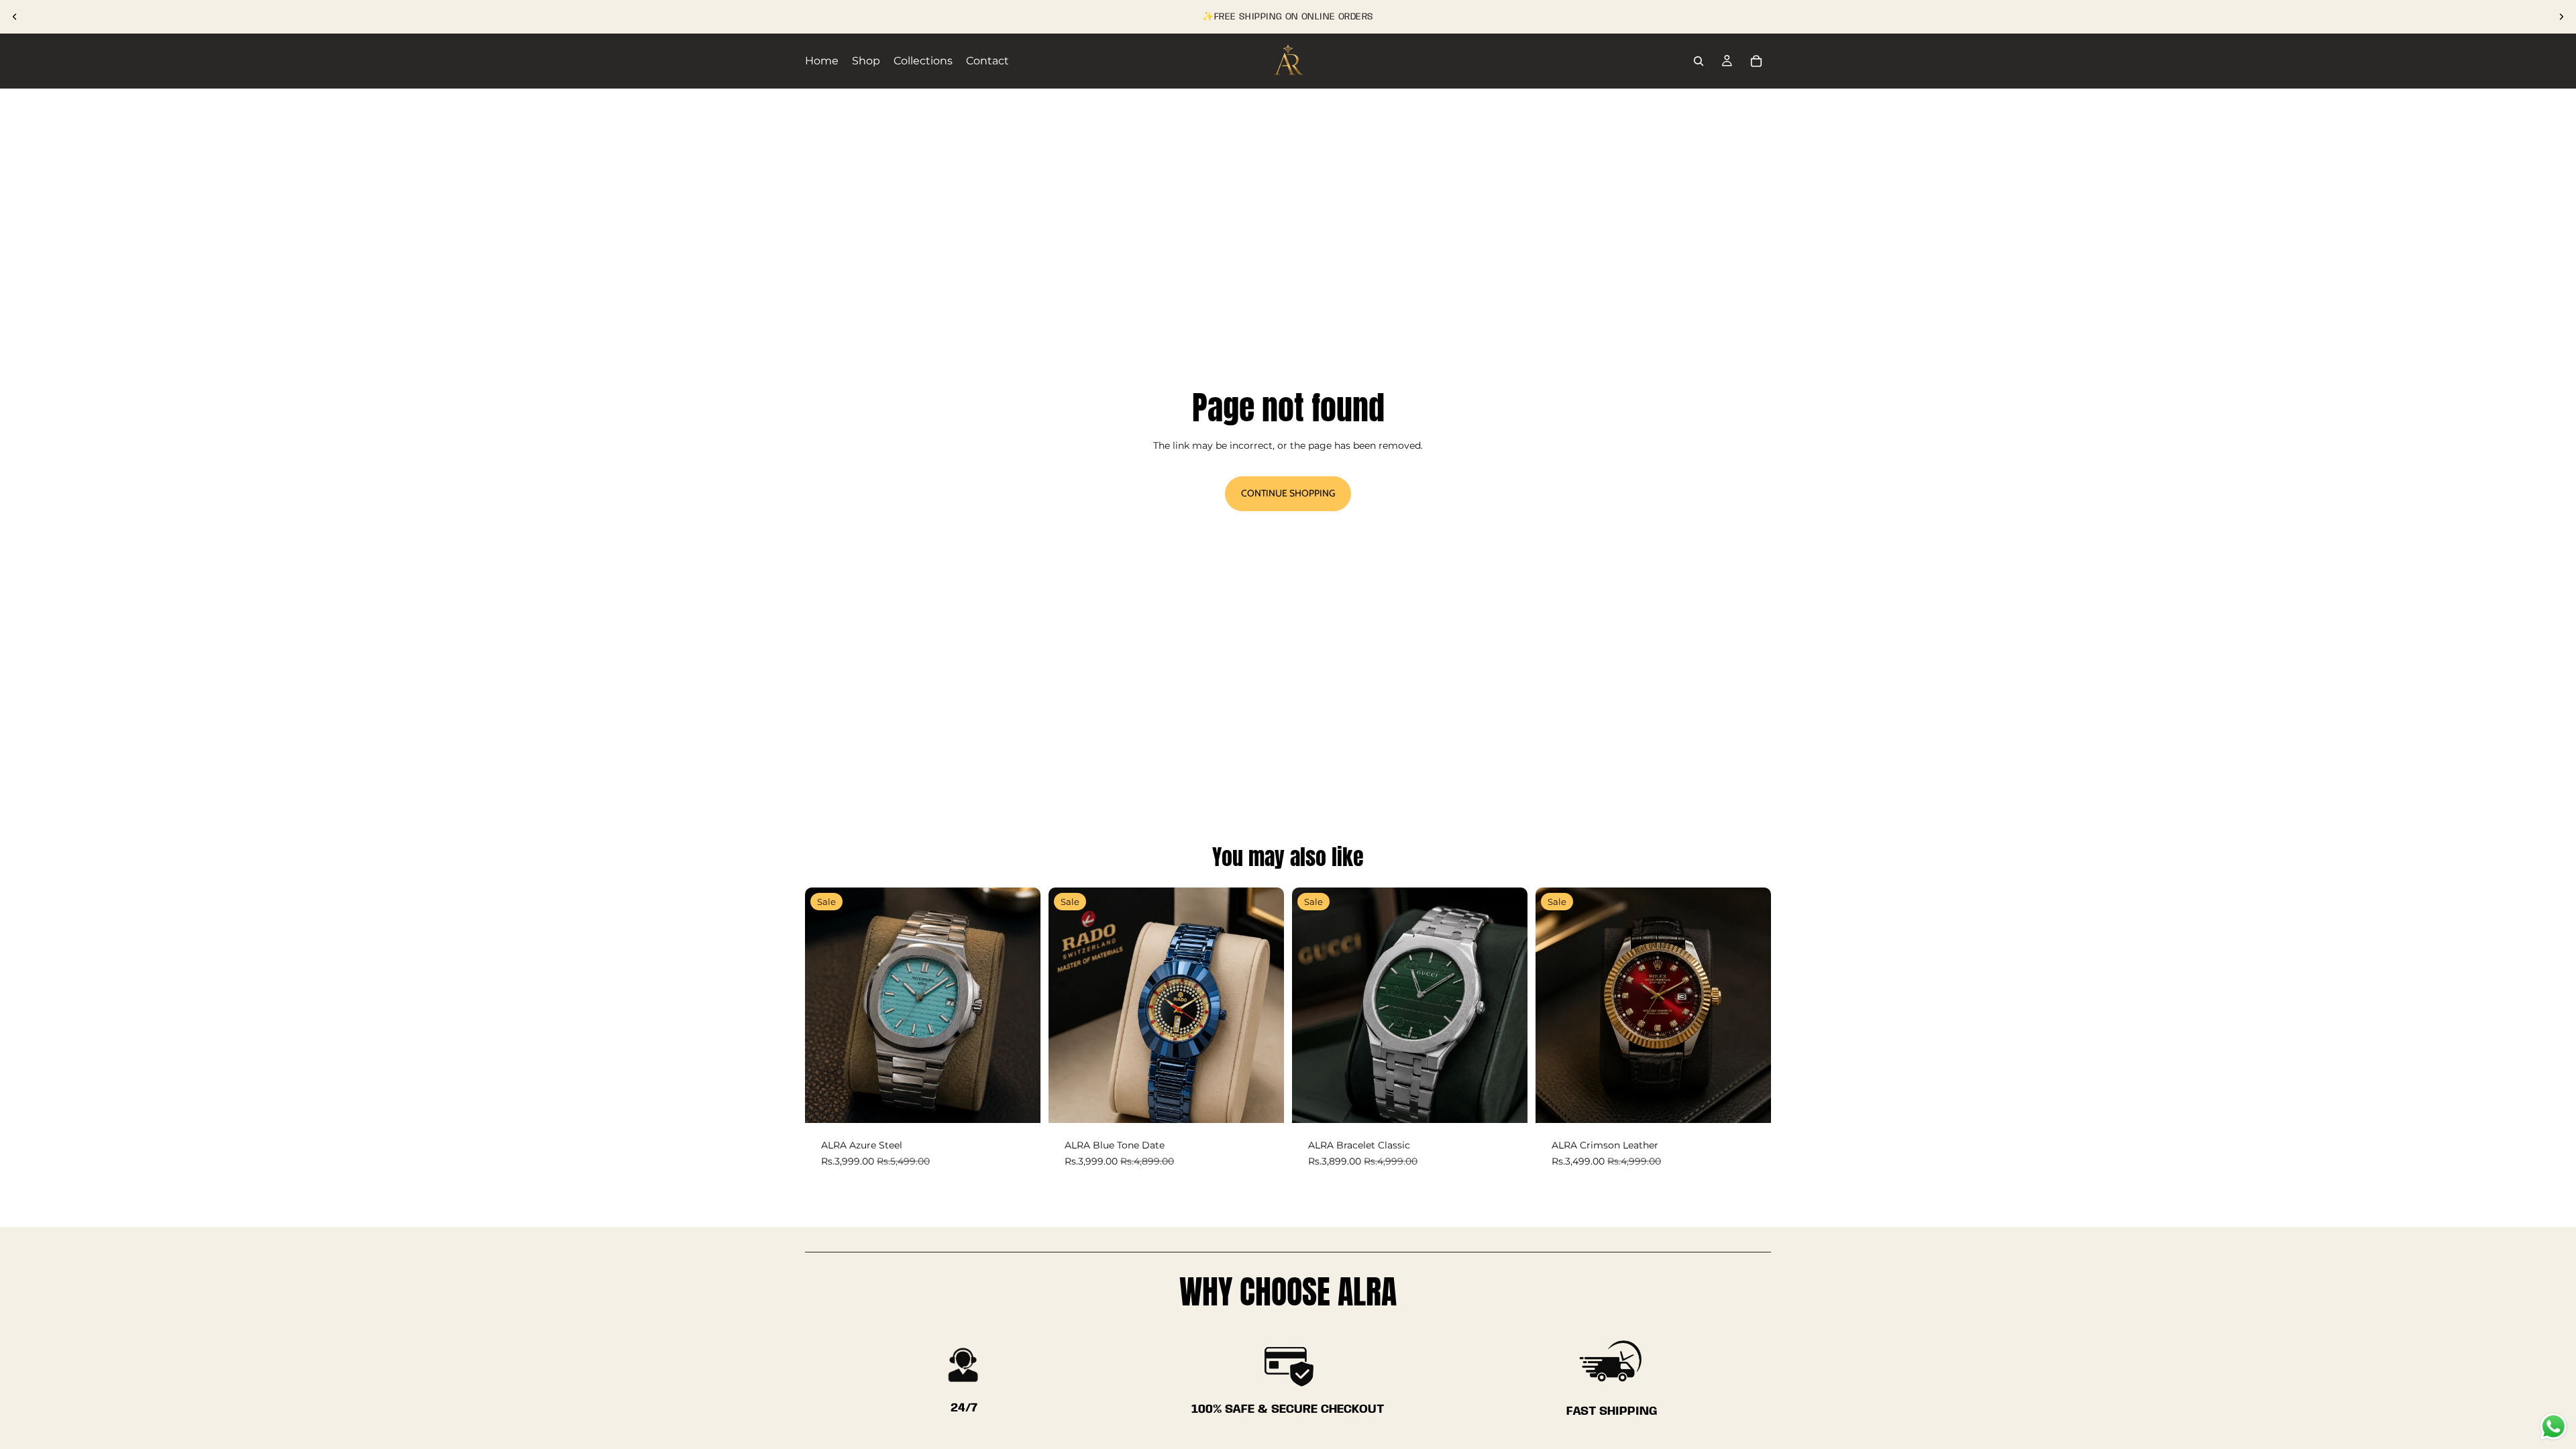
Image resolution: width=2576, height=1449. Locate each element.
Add (1031, 1102)
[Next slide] (2561, 17)
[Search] (1699, 61)
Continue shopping (1288, 493)
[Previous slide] (15, 17)
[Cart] (1756, 61)
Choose (1518, 1102)
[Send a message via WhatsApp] (2554, 1427)
